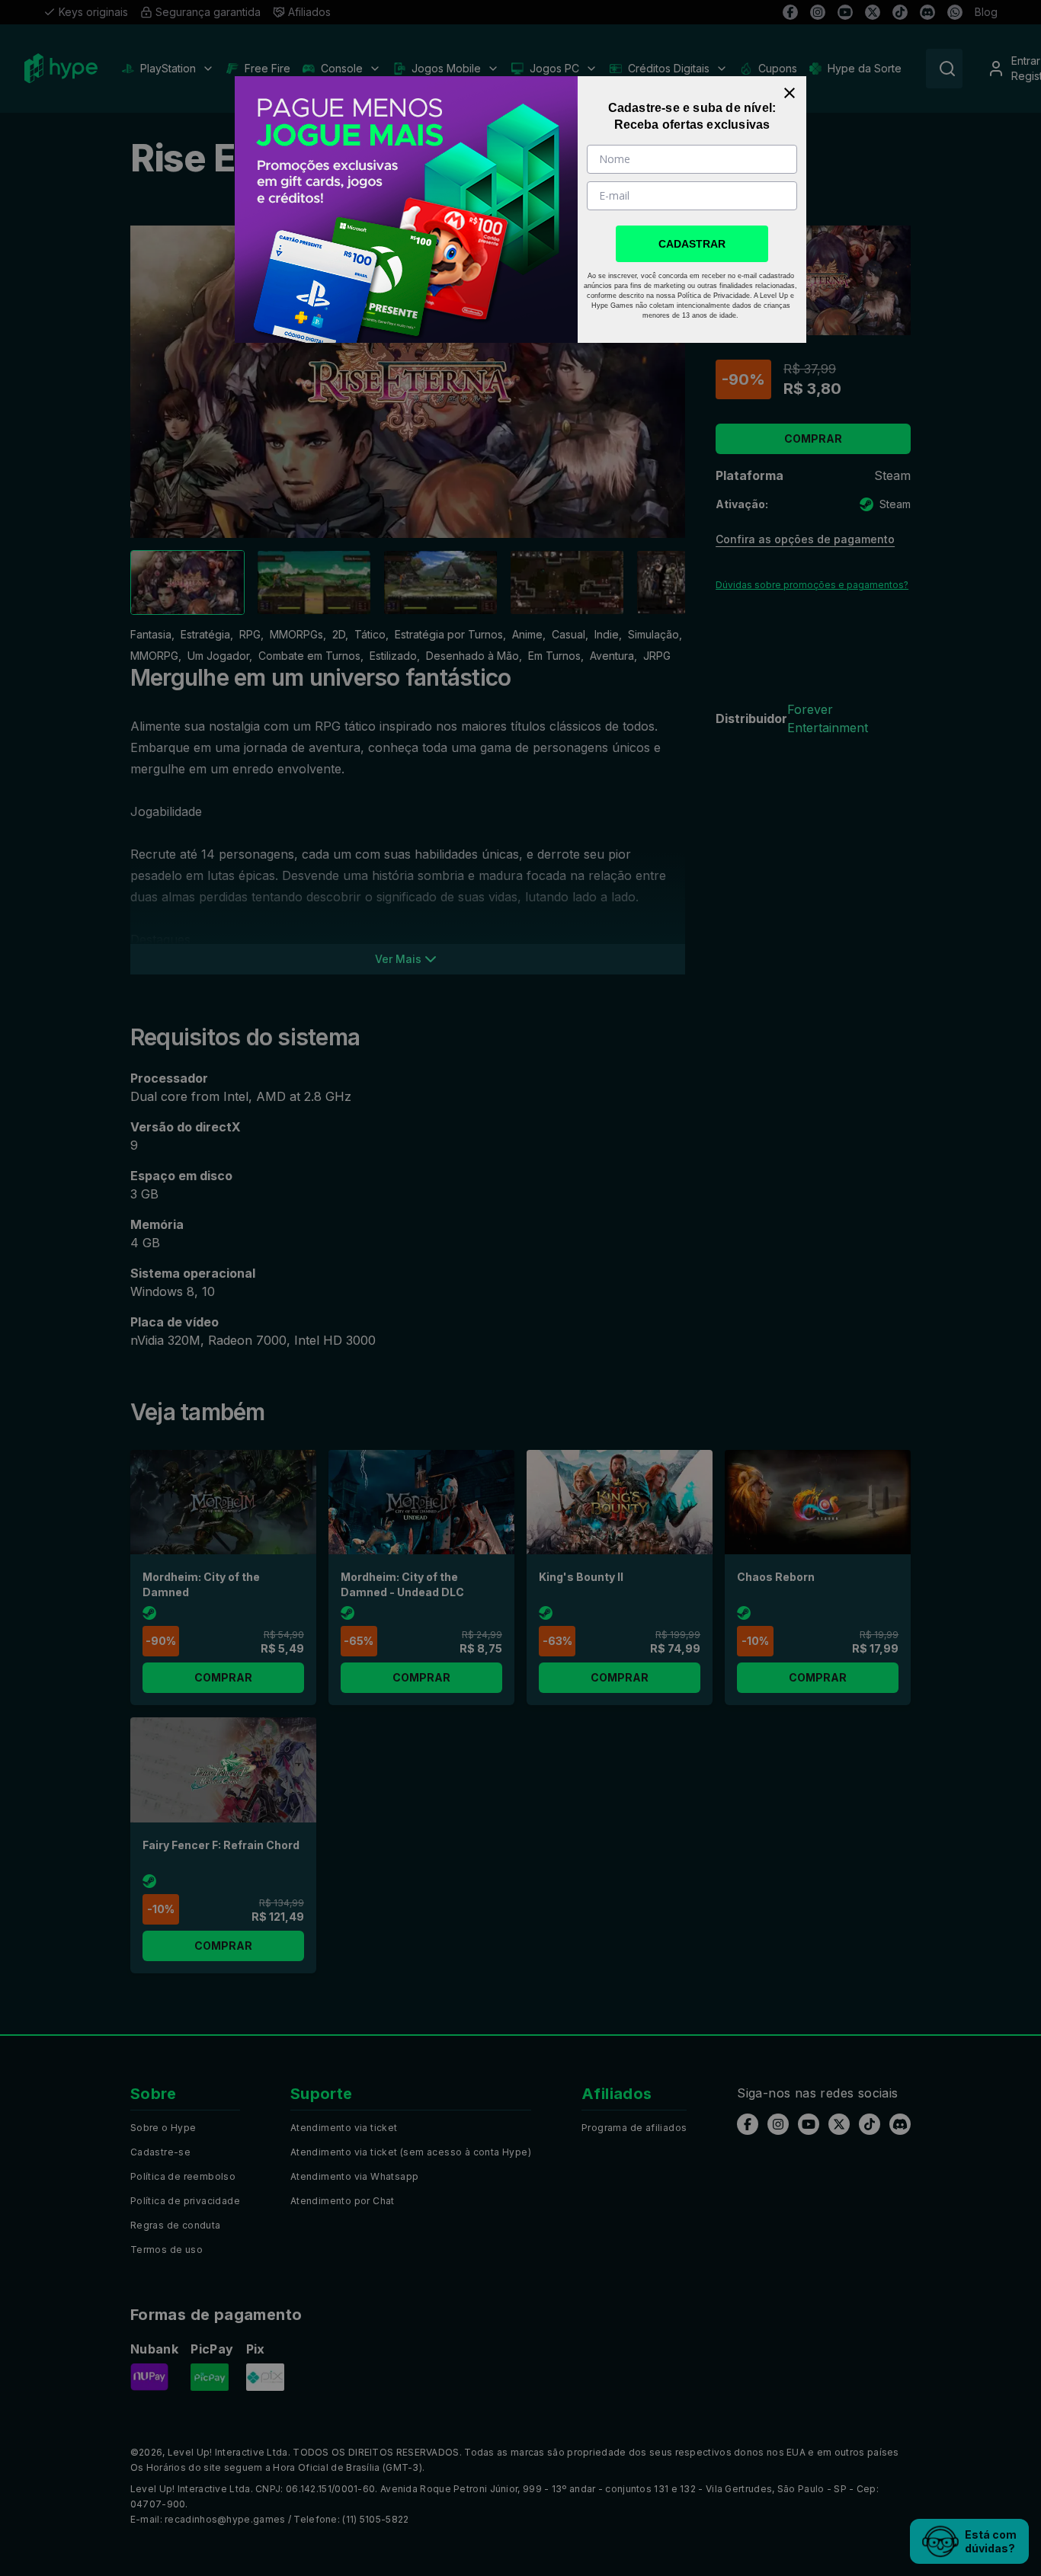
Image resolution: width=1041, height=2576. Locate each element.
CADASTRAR (692, 244)
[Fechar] (790, 93)
